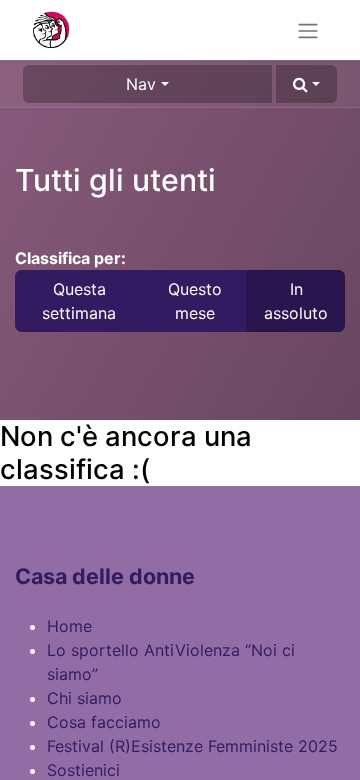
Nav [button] (141, 84)
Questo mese (195, 301)
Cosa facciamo (104, 722)
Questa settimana (79, 301)
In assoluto (296, 301)
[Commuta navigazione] (308, 30)
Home (69, 626)
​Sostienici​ (83, 770)
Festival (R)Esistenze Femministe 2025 (192, 746)
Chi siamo (84, 698)
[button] (306, 84)
